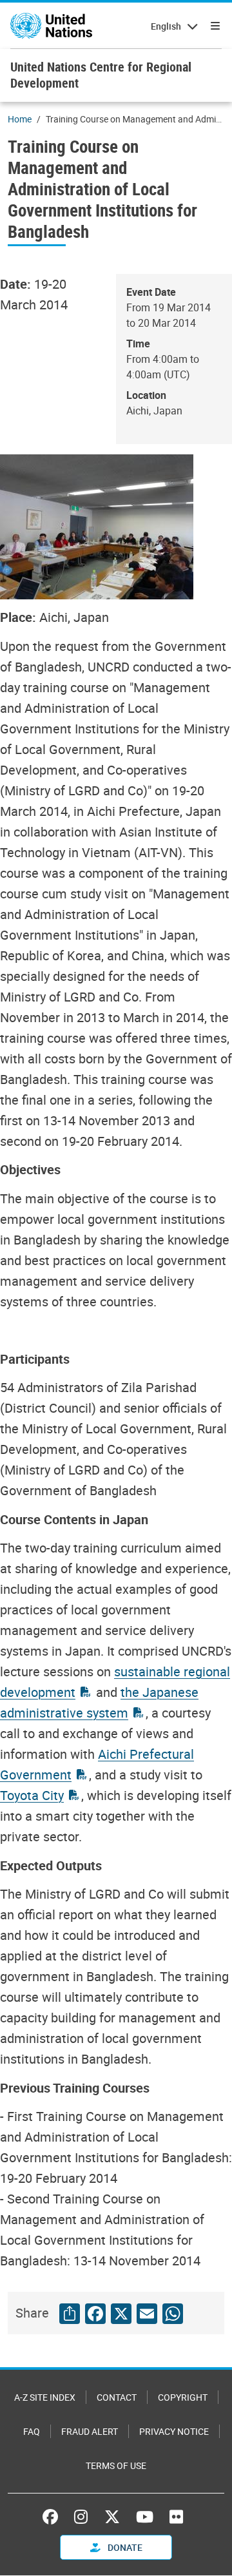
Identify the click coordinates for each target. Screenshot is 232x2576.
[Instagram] (81, 2517)
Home (20, 119)
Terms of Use (116, 2465)
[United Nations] (51, 26)
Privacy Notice (174, 2431)
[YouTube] (145, 2517)
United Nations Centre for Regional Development (101, 75)
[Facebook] (53, 2517)
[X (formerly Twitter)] (112, 2517)
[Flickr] (176, 2517)
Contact (117, 2397)
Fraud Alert (90, 2431)
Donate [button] (124, 2547)
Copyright (183, 2397)
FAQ (32, 2431)
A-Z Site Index (45, 2397)
